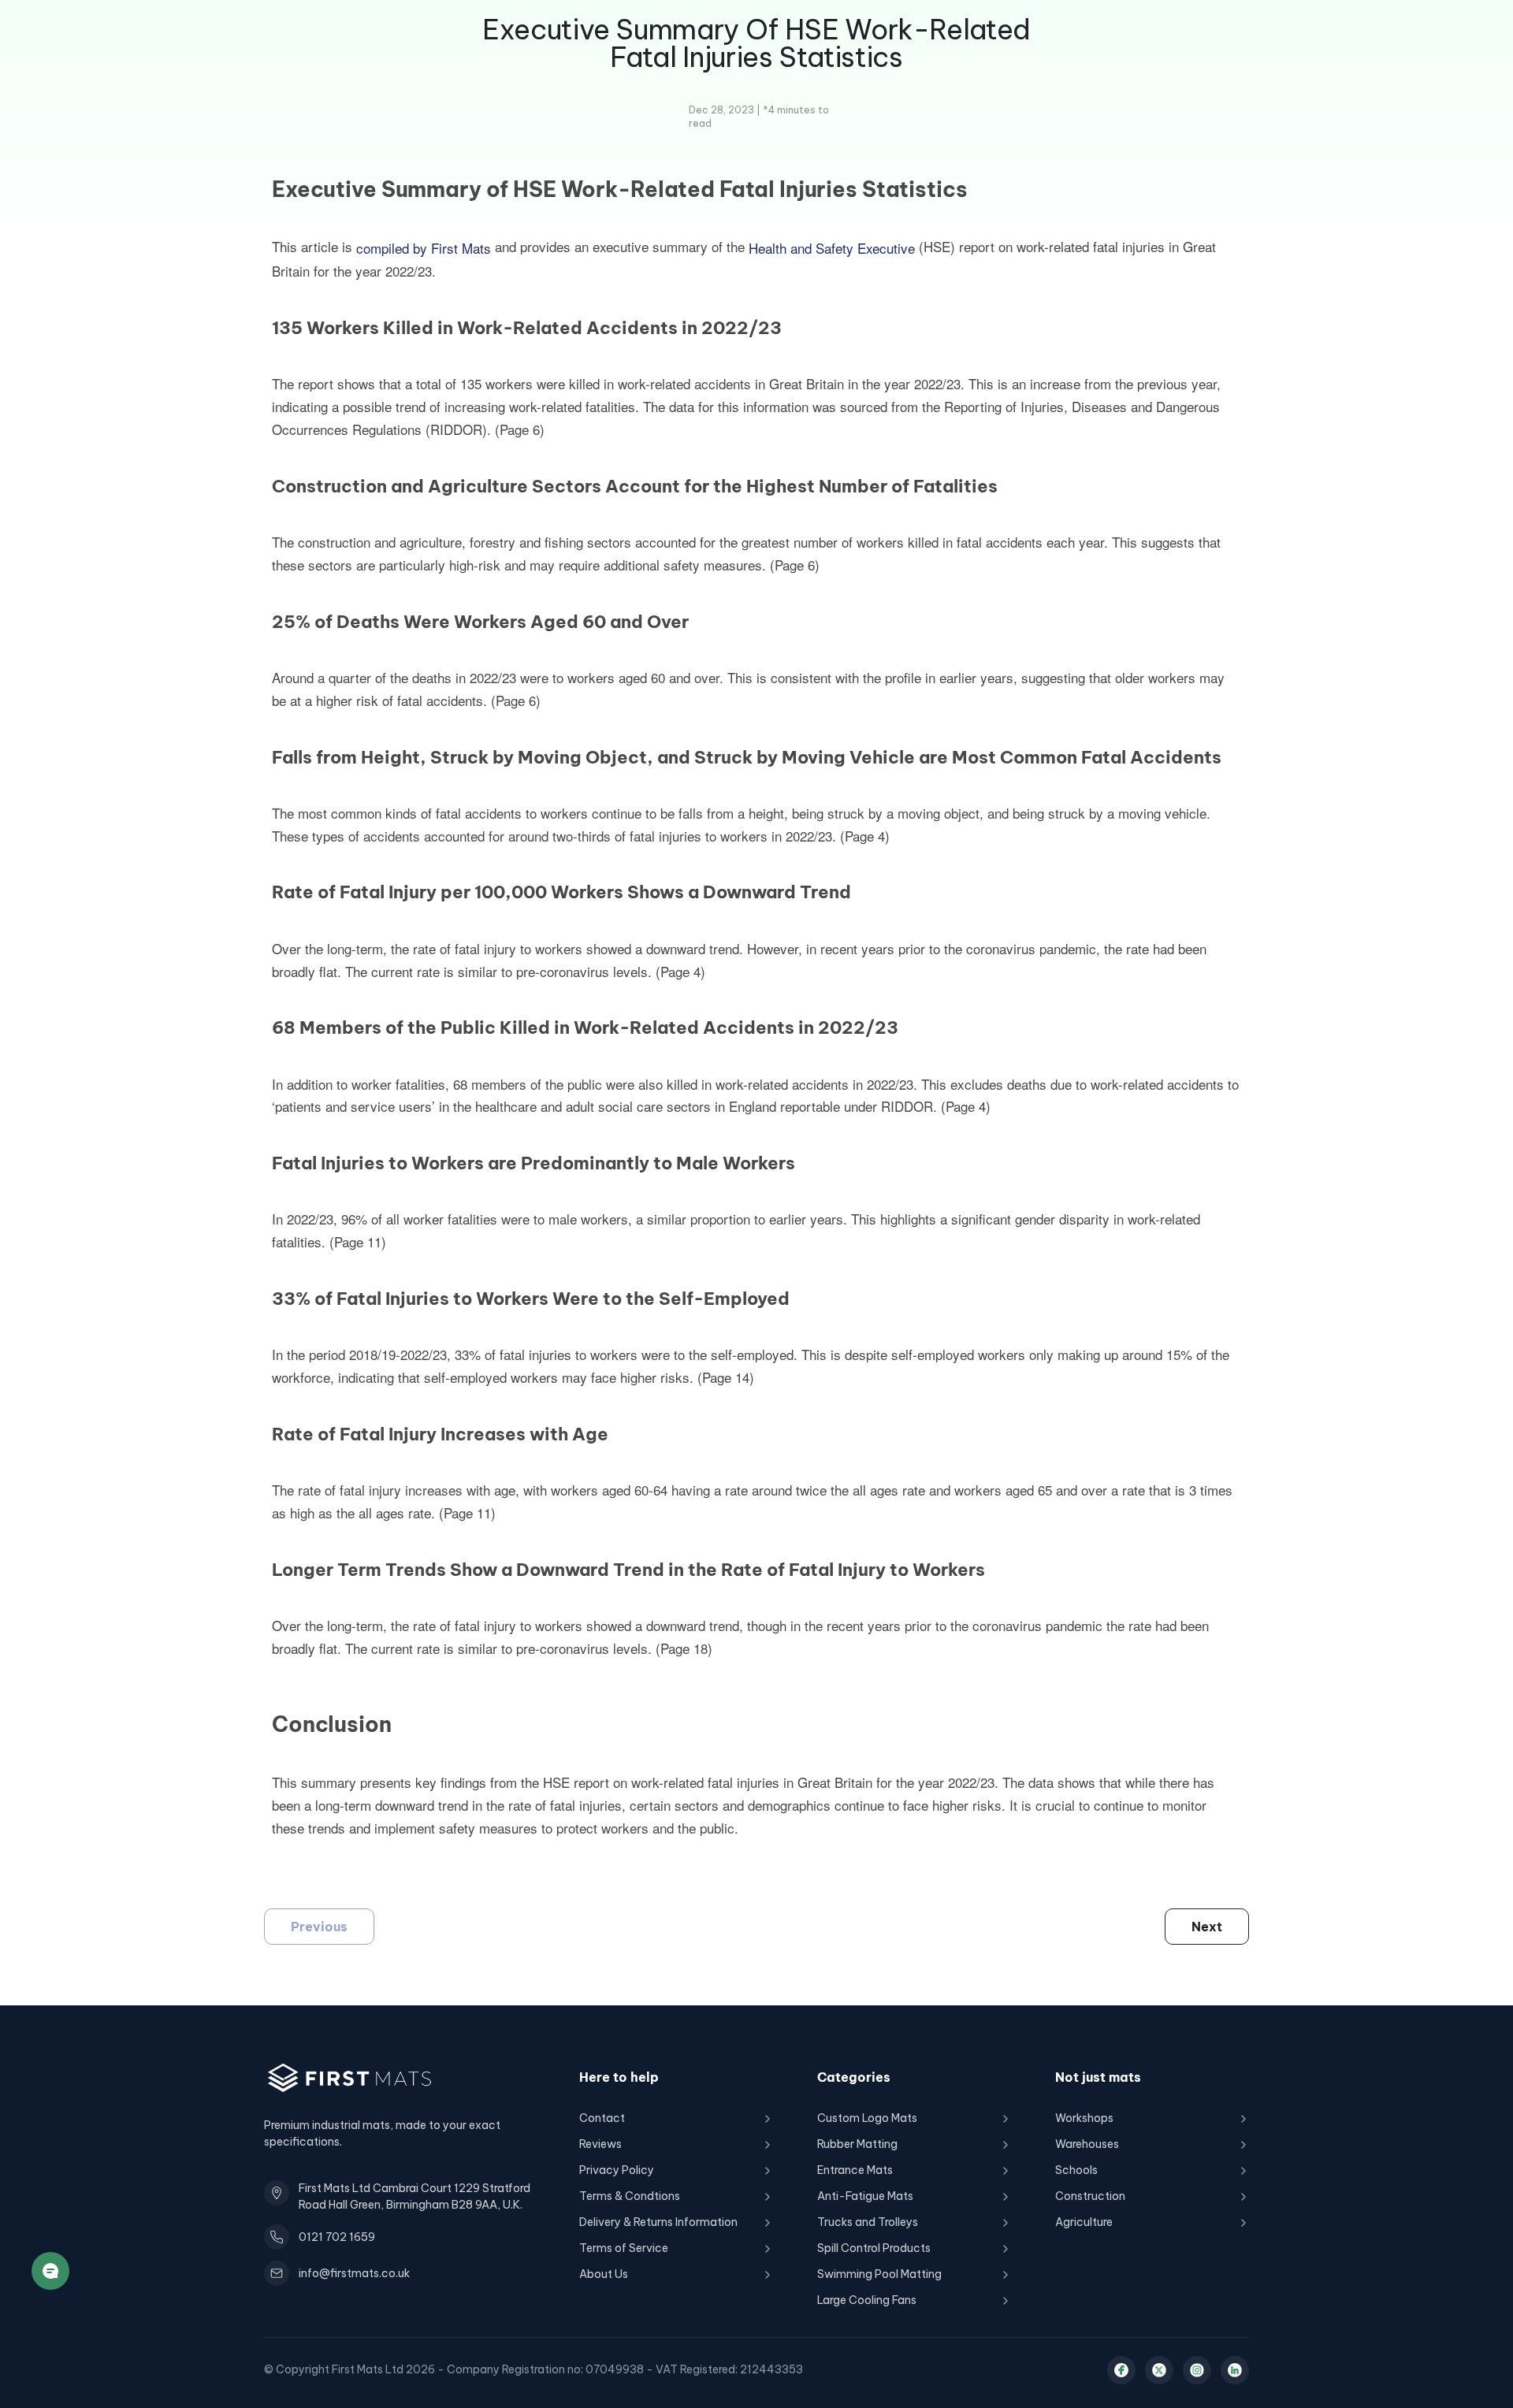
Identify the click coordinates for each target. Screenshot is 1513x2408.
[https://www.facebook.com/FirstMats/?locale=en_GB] (1121, 2370)
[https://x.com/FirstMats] (1159, 2370)
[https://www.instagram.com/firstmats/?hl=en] (1197, 2370)
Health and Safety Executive (832, 248)
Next (1207, 1927)
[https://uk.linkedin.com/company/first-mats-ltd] (1235, 2370)
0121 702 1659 (337, 2237)
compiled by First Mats (424, 248)
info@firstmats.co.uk (354, 2273)
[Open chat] (50, 2271)
